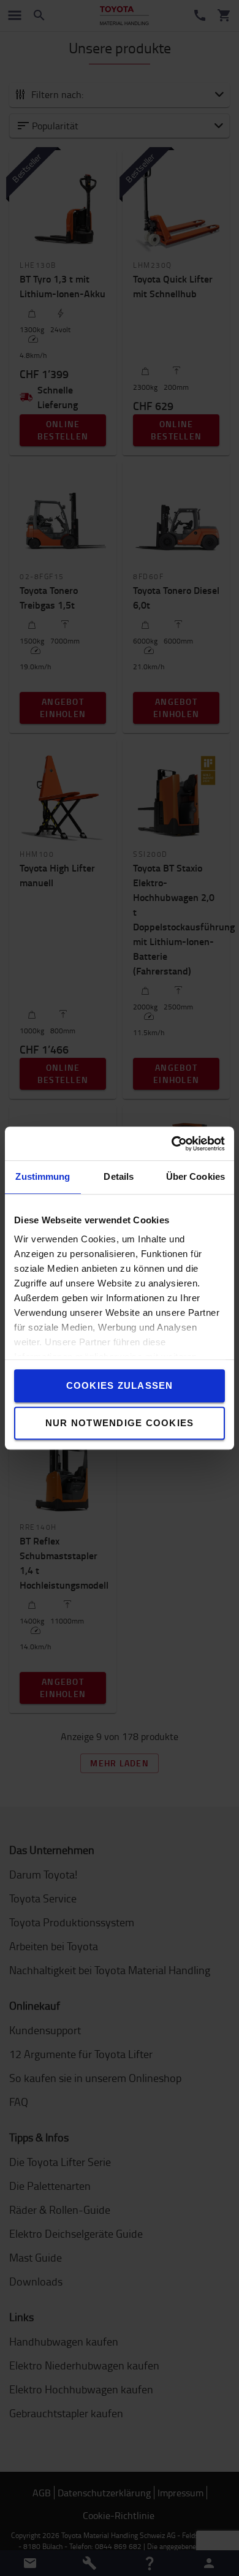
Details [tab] (119, 1176)
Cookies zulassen (120, 1385)
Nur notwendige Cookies (120, 1423)
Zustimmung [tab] (43, 1176)
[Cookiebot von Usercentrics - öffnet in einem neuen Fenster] (172, 1144)
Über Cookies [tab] (195, 1176)
